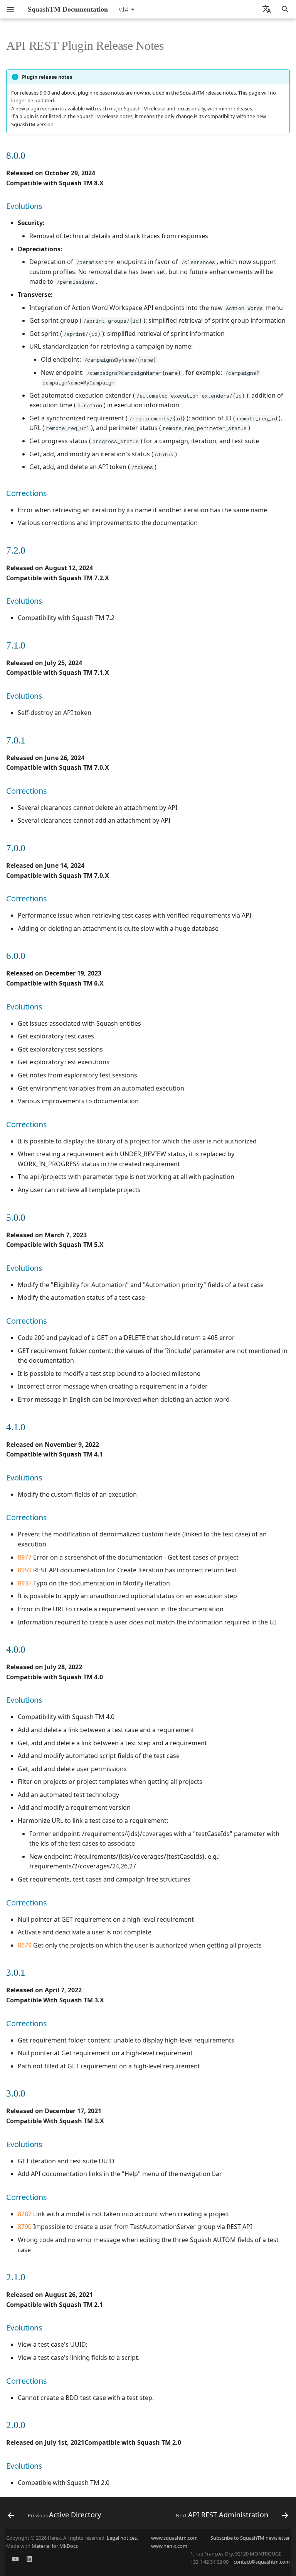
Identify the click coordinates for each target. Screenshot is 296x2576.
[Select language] (267, 9)
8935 (25, 1583)
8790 (25, 2227)
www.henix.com (169, 2546)
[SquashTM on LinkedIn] (29, 2561)
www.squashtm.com (174, 2538)
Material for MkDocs (55, 2546)
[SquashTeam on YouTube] (15, 2561)
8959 (25, 1570)
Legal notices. (122, 2538)
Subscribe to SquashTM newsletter (250, 2538)
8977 (25, 1557)
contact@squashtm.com (262, 2562)
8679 (25, 1945)
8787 (25, 2214)
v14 (123, 9)
